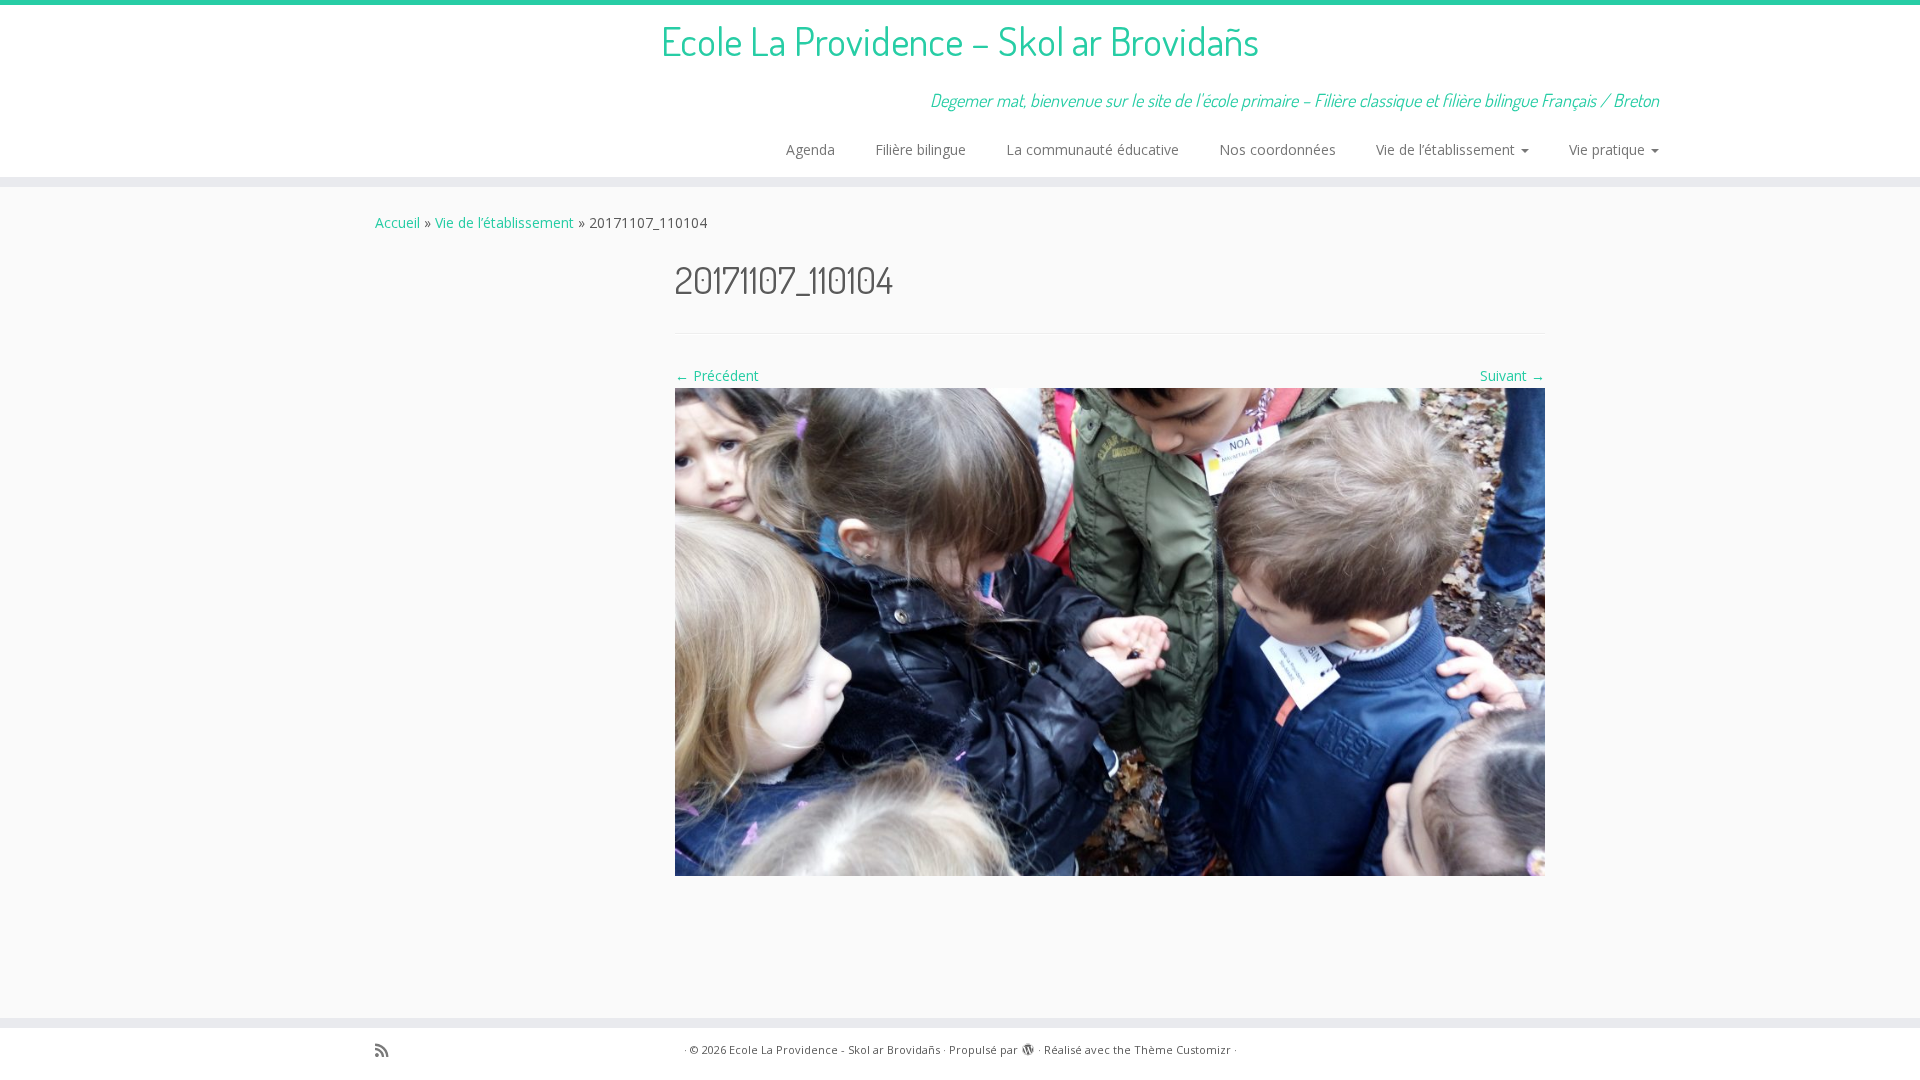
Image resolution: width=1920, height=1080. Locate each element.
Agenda (810, 149)
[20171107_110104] (1110, 630)
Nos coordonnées (1277, 149)
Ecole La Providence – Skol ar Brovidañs (960, 40)
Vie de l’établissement (1447, 149)
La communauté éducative (1092, 149)
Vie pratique (1609, 149)
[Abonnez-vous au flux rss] (388, 1050)
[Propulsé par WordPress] (1028, 1046)
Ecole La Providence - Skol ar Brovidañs (834, 1049)
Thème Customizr (1182, 1049)
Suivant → (1512, 375)
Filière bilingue (920, 149)
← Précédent (717, 375)
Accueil (397, 222)
